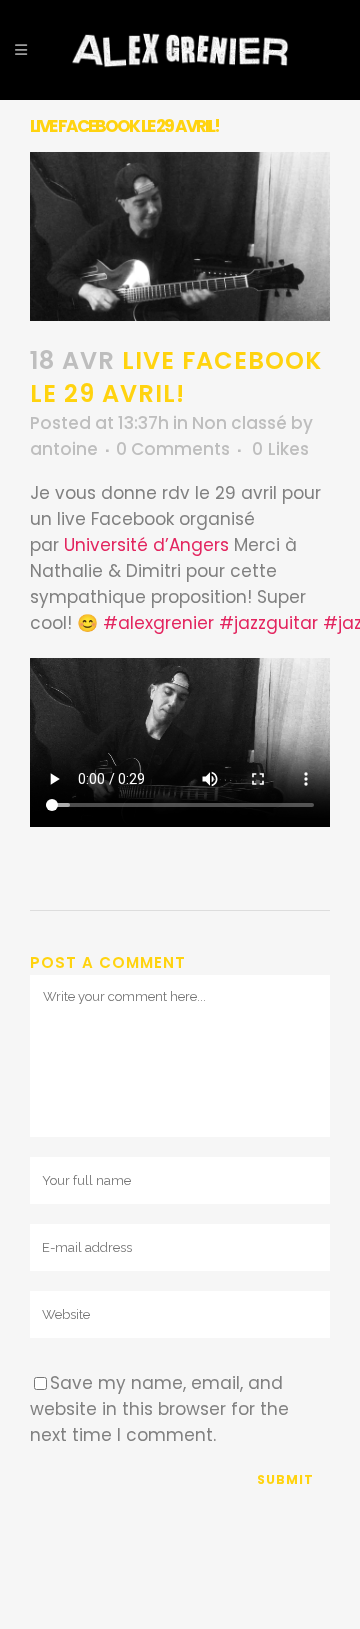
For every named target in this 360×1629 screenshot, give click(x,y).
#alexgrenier (158, 623)
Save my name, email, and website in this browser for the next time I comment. (159, 1409)
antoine (64, 449)
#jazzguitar (268, 623)
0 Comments (173, 449)
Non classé (239, 423)
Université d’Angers (146, 545)
